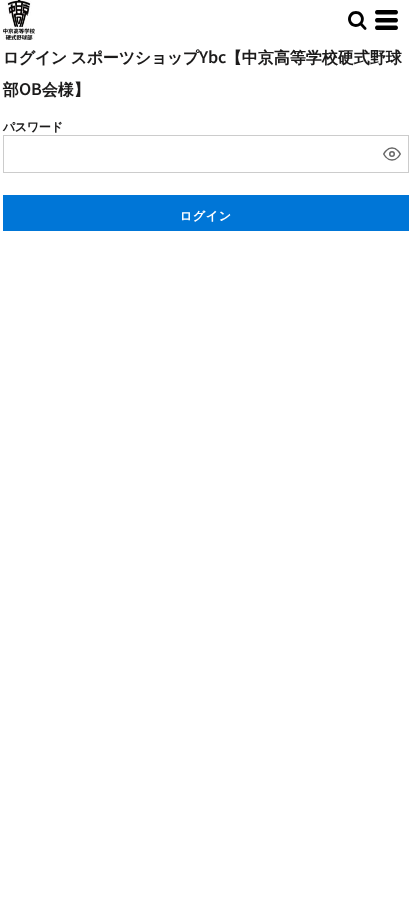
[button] (357, 20)
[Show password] (392, 154)
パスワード (33, 125)
